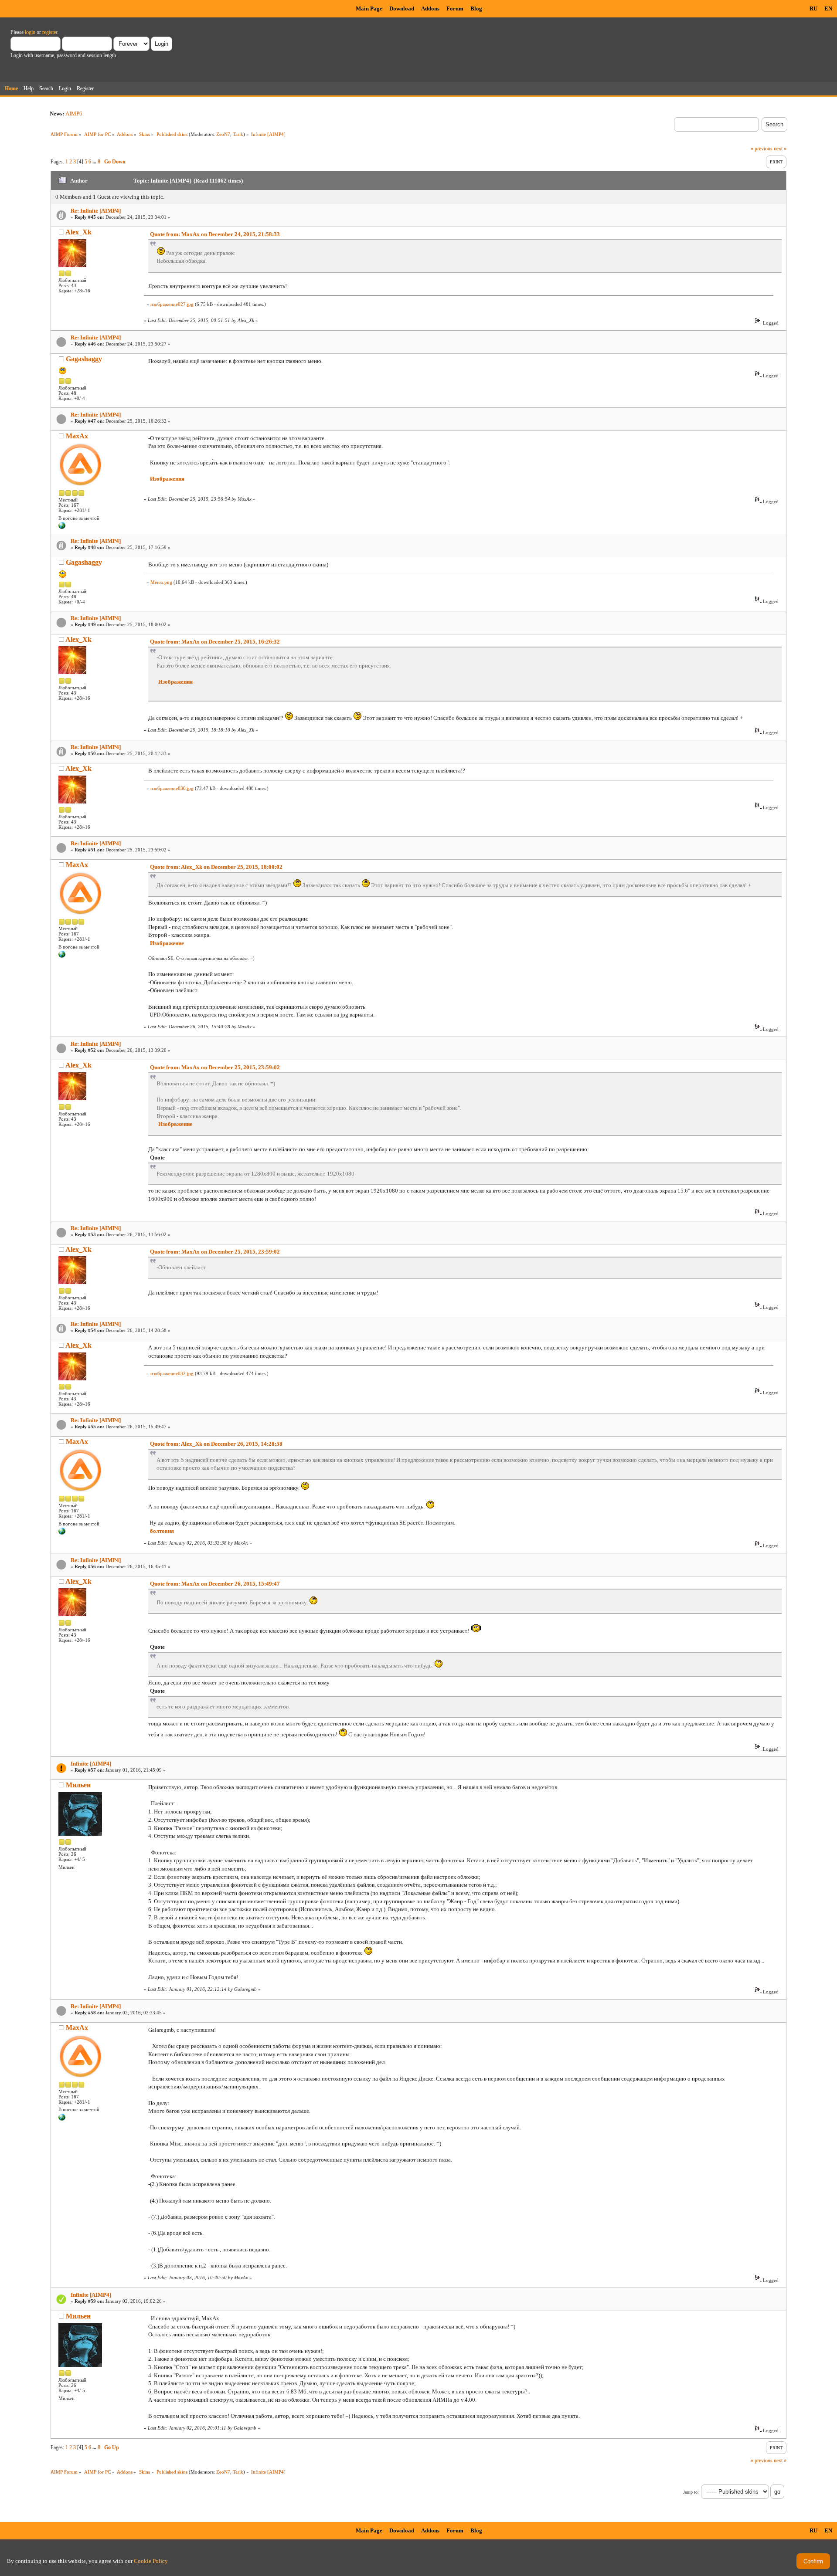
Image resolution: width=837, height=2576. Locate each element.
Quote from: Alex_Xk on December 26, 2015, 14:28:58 (216, 1444)
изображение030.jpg (172, 788)
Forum (455, 8)
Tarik (238, 134)
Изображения (167, 479)
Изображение (167, 943)
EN (828, 8)
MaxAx (77, 436)
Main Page (369, 8)
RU (813, 8)
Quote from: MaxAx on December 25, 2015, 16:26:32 (215, 642)
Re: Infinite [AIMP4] (96, 211)
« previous (762, 149)
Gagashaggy (84, 359)
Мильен (78, 1785)
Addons (430, 8)
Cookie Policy (151, 2561)
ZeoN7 (223, 134)
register (50, 32)
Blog (476, 8)
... (95, 162)
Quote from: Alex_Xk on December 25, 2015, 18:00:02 (216, 867)
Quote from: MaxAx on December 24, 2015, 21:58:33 (215, 234)
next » (780, 149)
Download (402, 8)
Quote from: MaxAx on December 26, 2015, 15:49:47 (215, 1584)
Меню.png (161, 582)
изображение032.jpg (172, 1373)
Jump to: (691, 2492)
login (30, 32)
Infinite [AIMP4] (91, 1764)
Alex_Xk (78, 232)
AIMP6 (74, 114)
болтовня (162, 1531)
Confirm (813, 2561)
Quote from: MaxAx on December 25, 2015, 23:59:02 (215, 1067)
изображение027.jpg (172, 304)
